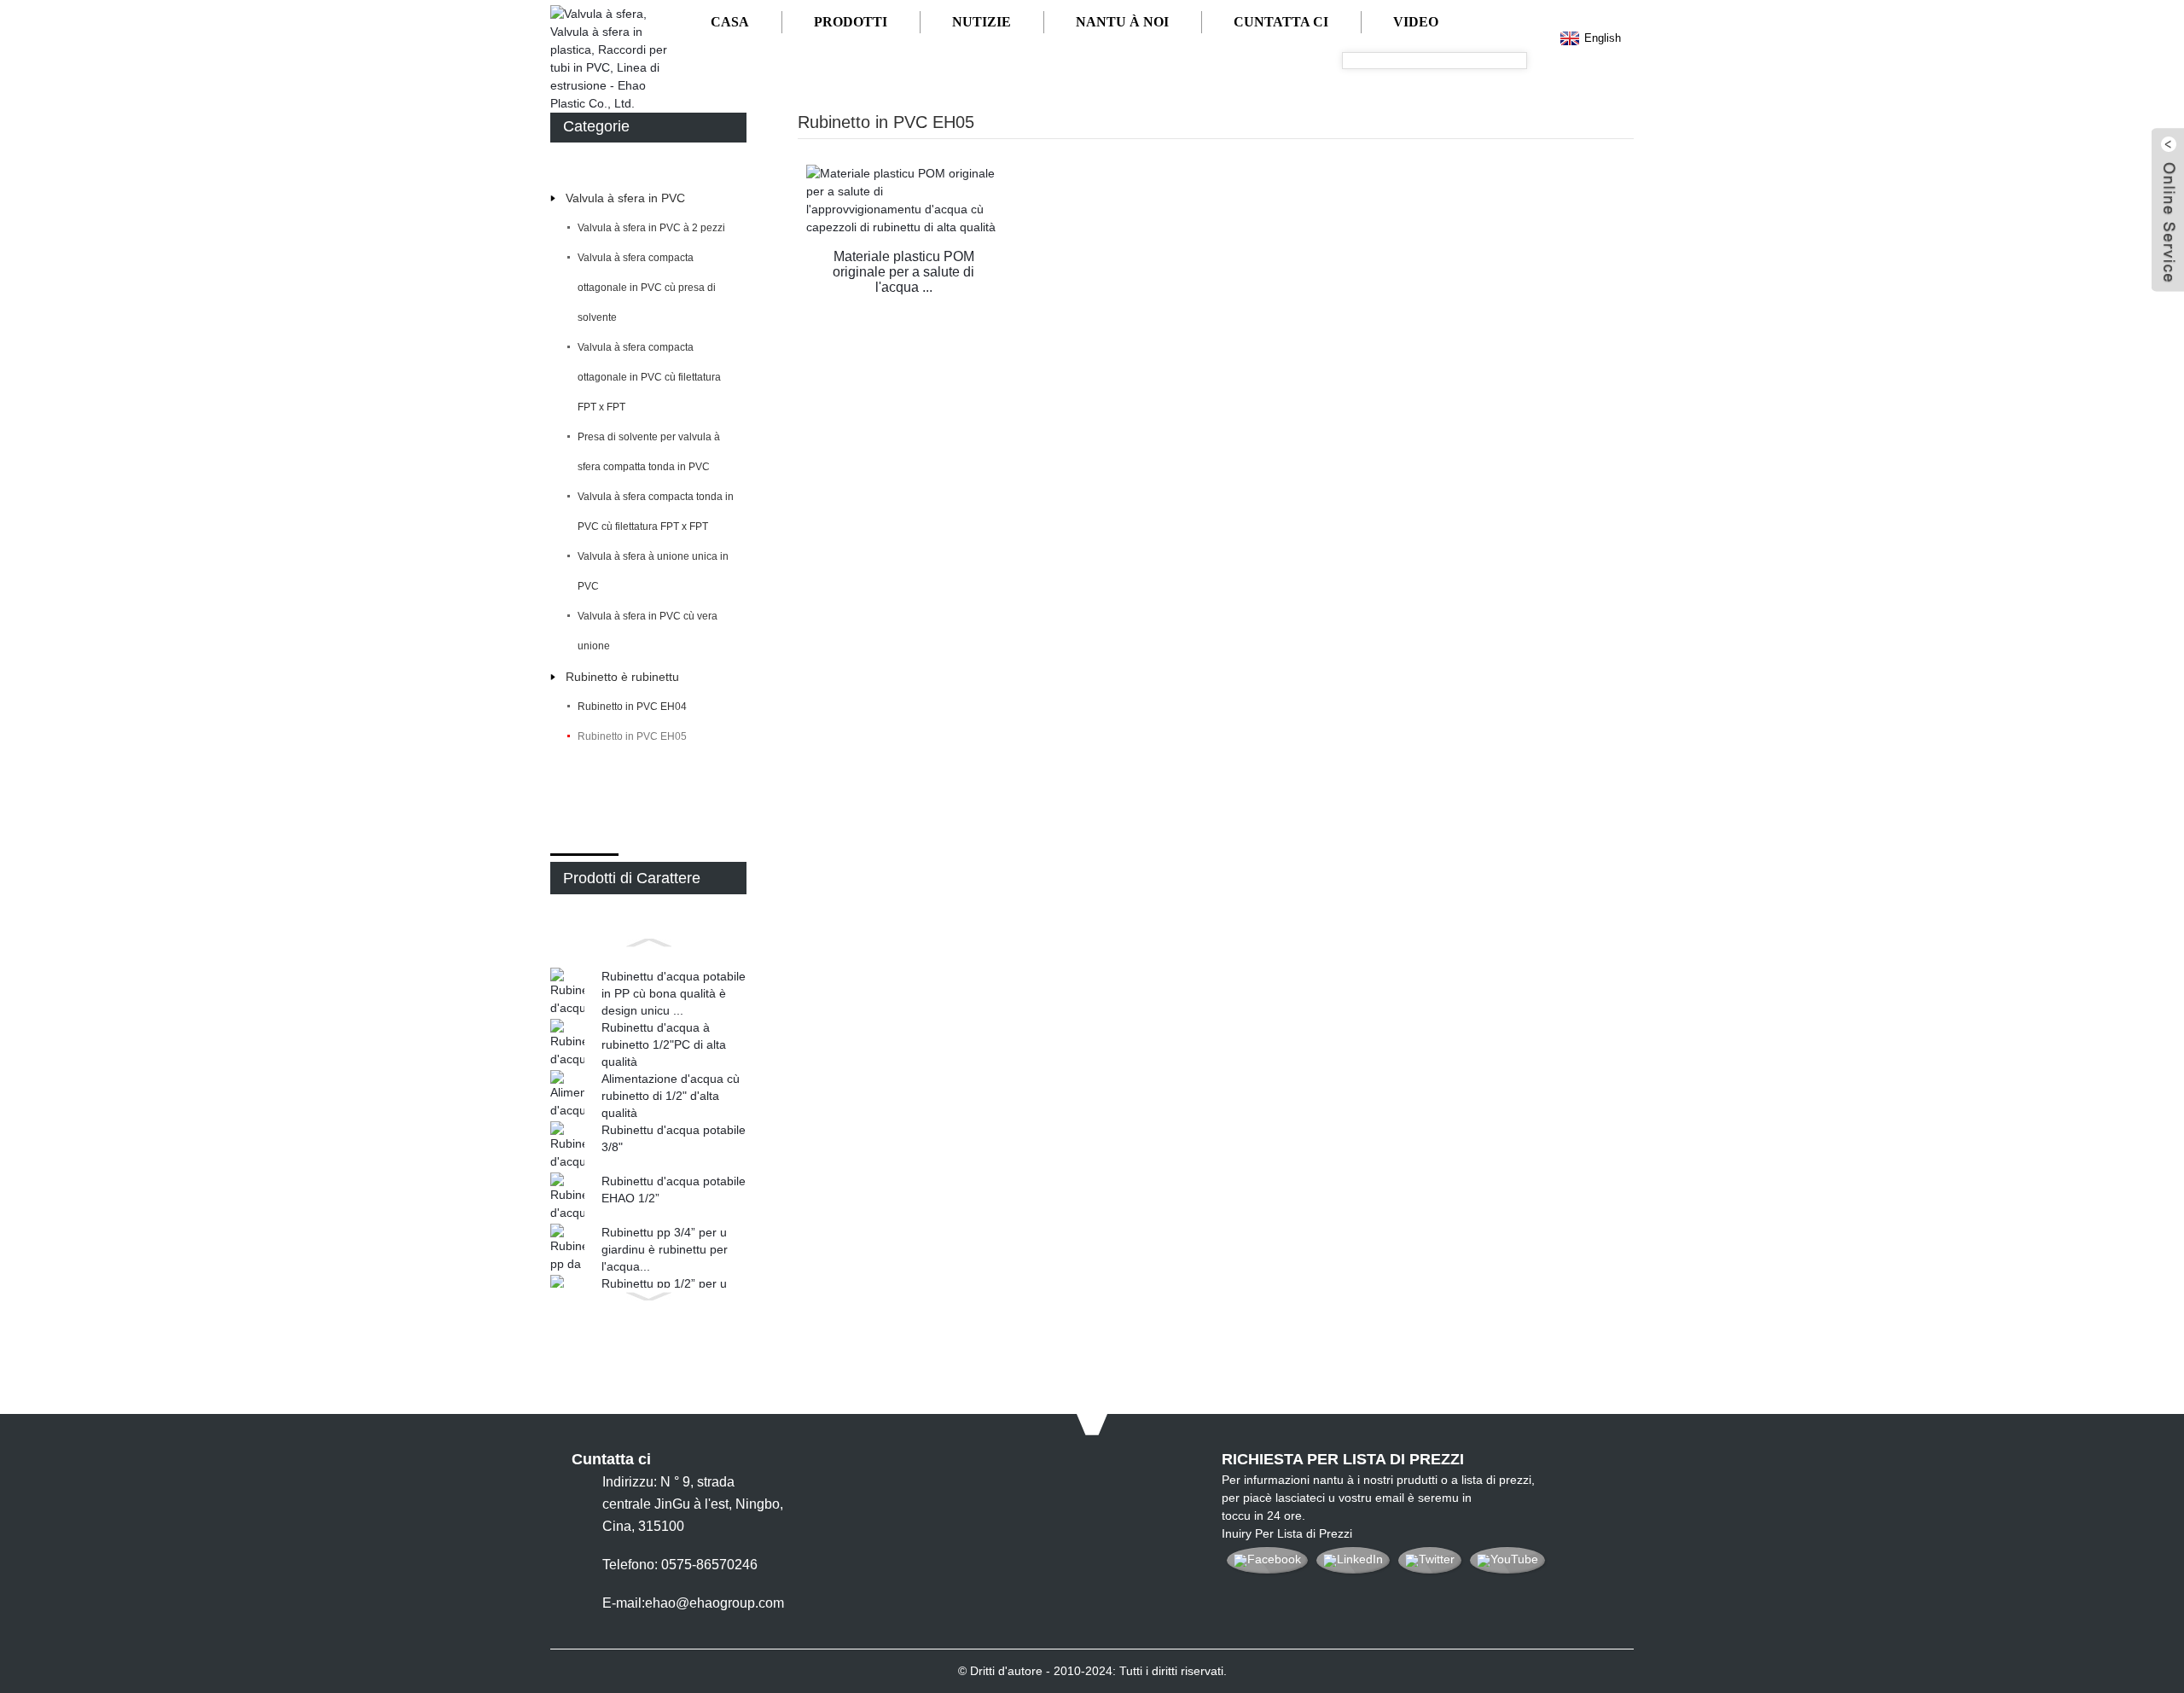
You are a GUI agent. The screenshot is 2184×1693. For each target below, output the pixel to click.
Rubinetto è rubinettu (622, 677)
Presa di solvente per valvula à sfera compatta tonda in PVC (649, 452)
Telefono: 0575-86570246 (680, 1565)
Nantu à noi (1122, 22)
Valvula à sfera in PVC (625, 198)
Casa (730, 22)
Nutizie (982, 22)
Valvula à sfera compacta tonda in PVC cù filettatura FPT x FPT (656, 512)
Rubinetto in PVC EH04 (632, 707)
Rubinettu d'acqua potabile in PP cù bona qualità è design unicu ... (674, 993)
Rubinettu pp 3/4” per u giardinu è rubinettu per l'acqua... (665, 1249)
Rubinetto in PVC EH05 (632, 736)
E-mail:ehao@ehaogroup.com (693, 1603)
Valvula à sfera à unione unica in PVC (653, 571)
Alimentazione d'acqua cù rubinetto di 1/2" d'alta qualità (671, 1096)
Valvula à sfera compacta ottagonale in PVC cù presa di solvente (647, 288)
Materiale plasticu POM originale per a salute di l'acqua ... (903, 265)
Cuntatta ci (1281, 22)
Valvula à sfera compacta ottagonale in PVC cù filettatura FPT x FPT (649, 377)
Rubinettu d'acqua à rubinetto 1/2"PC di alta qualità (664, 1044)
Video (1416, 22)
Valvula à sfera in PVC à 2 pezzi (651, 228)
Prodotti (851, 22)
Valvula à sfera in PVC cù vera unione (648, 631)
